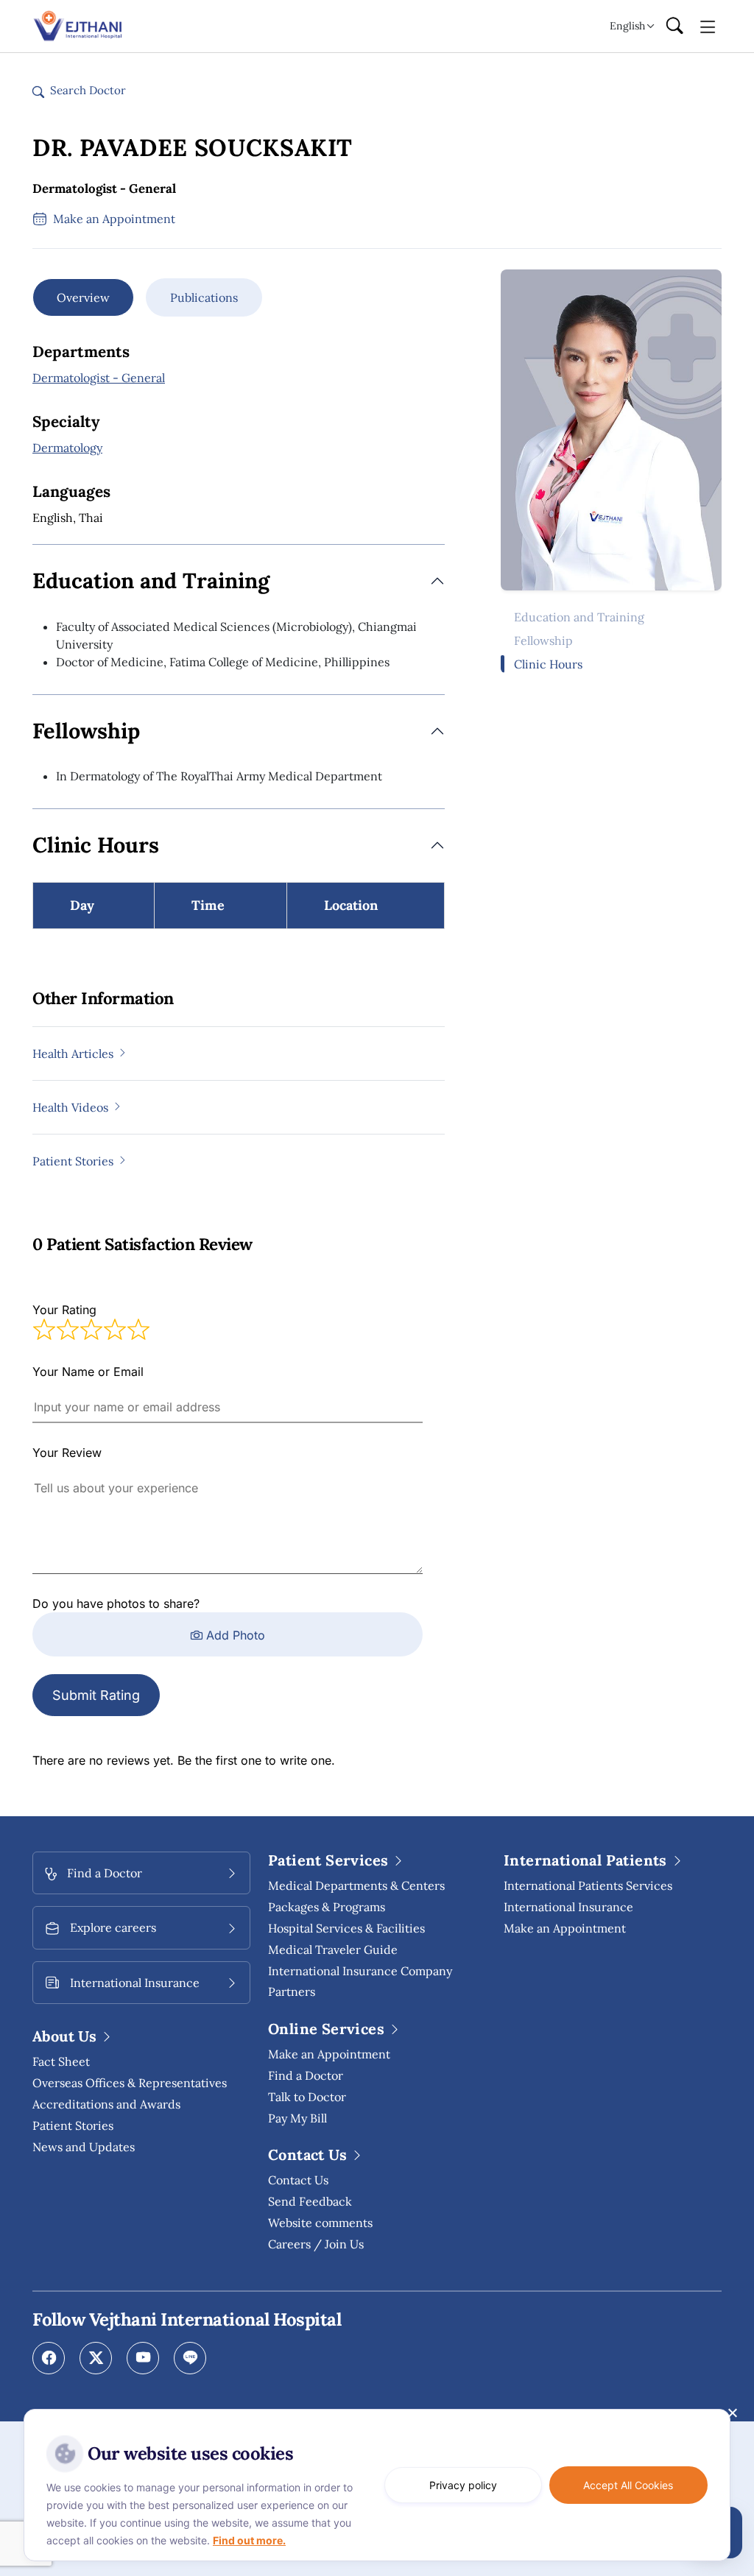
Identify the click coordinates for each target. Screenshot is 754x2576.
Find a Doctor (306, 2075)
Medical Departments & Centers (356, 1885)
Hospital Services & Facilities (346, 1928)
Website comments (320, 2223)
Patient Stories (73, 2125)
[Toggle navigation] (708, 26)
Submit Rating (96, 1695)
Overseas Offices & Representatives (130, 2083)
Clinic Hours (548, 664)
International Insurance (568, 1907)
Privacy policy (463, 2485)
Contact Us (298, 2180)
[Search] (674, 27)
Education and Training (579, 617)
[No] (732, 2413)
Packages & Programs (327, 1907)
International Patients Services (588, 1885)
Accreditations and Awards (106, 2104)
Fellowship (543, 641)
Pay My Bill (297, 2118)
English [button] (627, 26)
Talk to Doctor (307, 2097)
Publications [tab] (204, 297)
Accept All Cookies (628, 2485)
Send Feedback (310, 2201)
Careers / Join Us (316, 2244)
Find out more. (249, 2540)
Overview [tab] (83, 297)
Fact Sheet (61, 2061)
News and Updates (84, 2147)
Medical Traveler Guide (333, 1949)
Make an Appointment (329, 2054)
